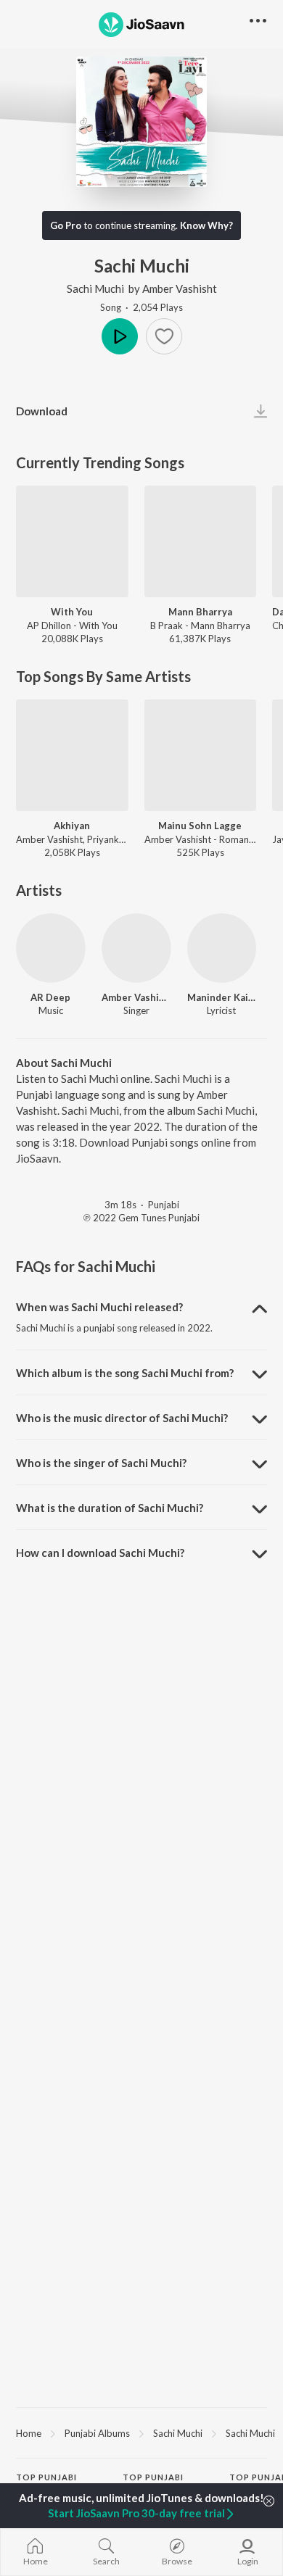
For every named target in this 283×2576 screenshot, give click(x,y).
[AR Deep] (51, 948)
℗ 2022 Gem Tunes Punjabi (141, 1218)
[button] (164, 336)
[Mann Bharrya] (201, 542)
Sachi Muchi (95, 288)
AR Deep (50, 997)
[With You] (72, 542)
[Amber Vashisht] (136, 948)
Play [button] (120, 336)
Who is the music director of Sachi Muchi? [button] (122, 1418)
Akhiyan (72, 826)
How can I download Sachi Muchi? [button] (100, 1553)
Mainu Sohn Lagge (200, 826)
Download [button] (42, 411)
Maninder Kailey (222, 997)
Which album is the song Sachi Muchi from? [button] (125, 1373)
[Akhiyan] (72, 756)
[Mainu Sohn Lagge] (201, 756)
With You (72, 612)
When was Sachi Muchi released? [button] (99, 1307)
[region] (141, 2432)
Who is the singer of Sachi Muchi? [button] (101, 1463)
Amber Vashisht (180, 288)
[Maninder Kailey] (222, 948)
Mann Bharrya (200, 612)
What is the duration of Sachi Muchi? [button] (110, 1508)
